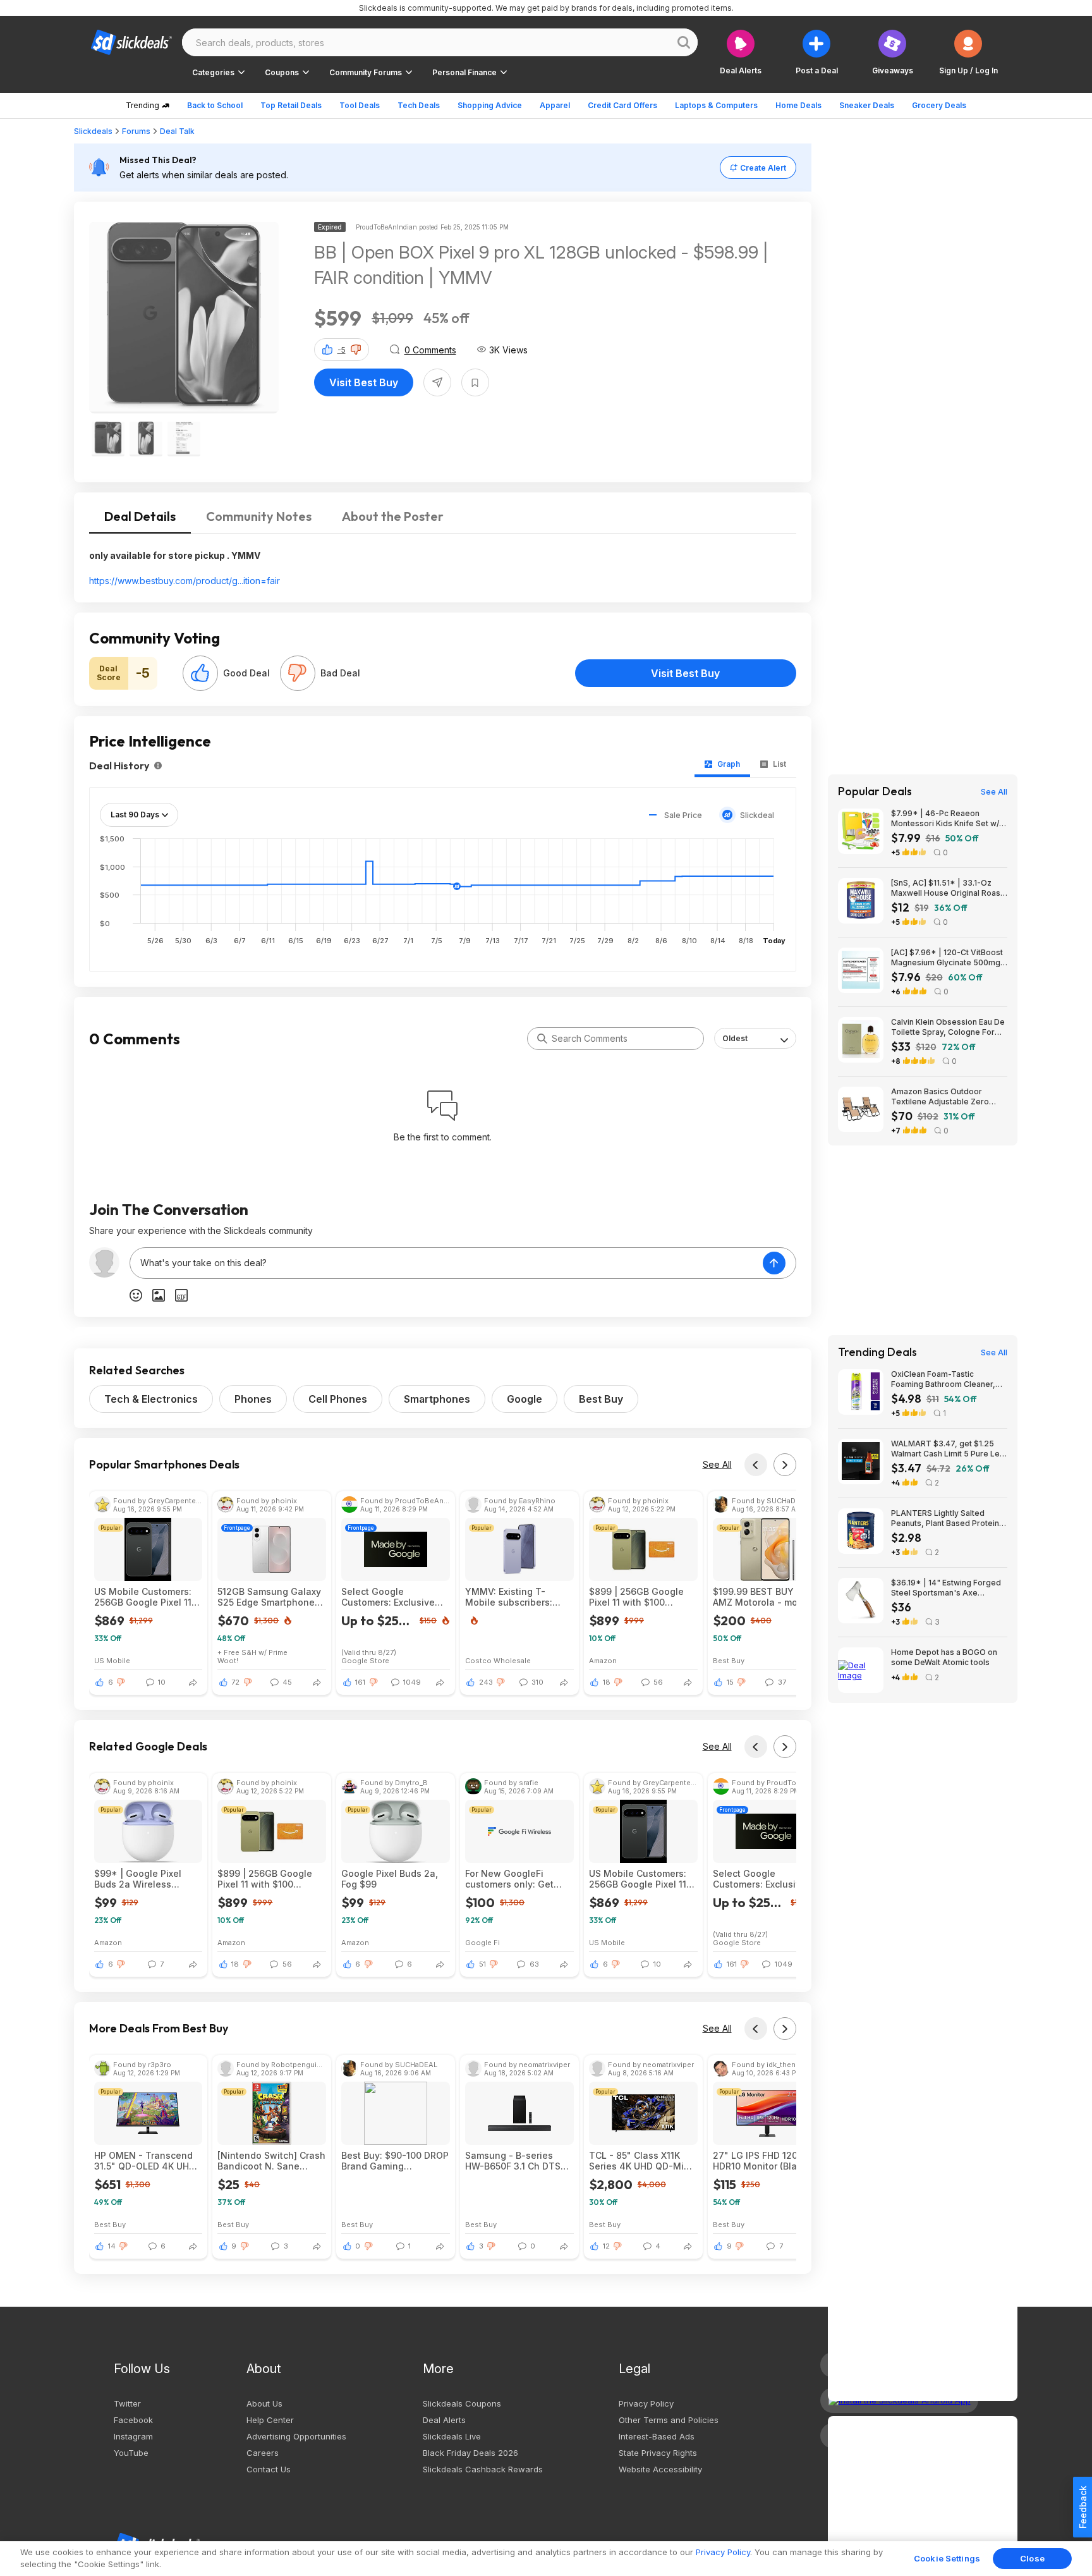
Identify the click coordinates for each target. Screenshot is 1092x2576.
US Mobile (112, 1660)
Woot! (228, 1660)
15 (730, 1682)
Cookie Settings (947, 2558)
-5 (342, 350)
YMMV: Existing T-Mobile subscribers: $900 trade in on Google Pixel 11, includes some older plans (519, 1597)
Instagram (133, 2436)
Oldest (735, 1038)
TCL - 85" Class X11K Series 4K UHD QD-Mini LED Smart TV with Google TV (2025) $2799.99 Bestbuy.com (640, 2161)
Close (1032, 2558)
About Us (264, 2403)
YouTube (131, 2453)
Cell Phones (338, 1399)
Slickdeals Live (452, 2436)
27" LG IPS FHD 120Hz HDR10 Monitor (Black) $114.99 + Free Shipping (766, 2161)
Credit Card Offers (622, 105)
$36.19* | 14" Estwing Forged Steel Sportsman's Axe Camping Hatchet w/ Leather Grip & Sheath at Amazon (946, 1588)
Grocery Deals (939, 105)
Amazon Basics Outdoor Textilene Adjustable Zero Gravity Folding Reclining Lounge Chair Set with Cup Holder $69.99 (940, 1097)
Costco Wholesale (498, 1660)
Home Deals (798, 105)
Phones (253, 1399)
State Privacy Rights (658, 2453)
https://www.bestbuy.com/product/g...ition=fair (185, 581)
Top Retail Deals (291, 105)
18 (607, 1682)
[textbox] (446, 1263)
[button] (968, 52)
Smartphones (437, 1399)
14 (112, 2246)
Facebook (133, 2420)
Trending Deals (877, 1352)
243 (486, 1682)
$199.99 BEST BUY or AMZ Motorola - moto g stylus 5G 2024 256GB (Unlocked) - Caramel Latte (764, 1597)
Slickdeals (93, 131)
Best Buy (601, 1399)
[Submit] (542, 1039)
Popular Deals (875, 791)
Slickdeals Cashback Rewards (483, 2469)
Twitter (127, 2403)
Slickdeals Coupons (462, 2403)
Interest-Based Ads (657, 2436)
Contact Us (269, 2469)
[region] (546, 2559)
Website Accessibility (660, 2469)
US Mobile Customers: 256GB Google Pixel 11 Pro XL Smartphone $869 (143, 1597)
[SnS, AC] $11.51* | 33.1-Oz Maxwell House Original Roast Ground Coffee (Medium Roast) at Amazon (947, 888)
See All (717, 1464)
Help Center (270, 2420)
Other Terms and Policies (669, 2420)
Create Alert (763, 168)
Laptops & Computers (716, 105)
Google (525, 1399)
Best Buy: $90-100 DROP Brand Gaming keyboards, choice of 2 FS (395, 2161)
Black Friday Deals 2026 (470, 2453)
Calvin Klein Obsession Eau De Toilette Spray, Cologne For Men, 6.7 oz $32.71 (948, 1027)
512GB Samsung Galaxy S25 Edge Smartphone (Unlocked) (269, 1597)
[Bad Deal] (298, 673)
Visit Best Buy (364, 382)
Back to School (215, 105)
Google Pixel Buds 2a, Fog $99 (390, 1879)
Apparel (555, 105)
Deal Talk (177, 131)
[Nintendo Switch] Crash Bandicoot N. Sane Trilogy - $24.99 (271, 2161)
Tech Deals (419, 105)
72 (235, 1682)
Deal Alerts (444, 2420)
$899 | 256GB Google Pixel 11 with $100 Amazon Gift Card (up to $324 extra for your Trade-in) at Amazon (642, 1597)
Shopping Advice (490, 105)
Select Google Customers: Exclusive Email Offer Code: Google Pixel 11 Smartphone (388, 1597)
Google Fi (482, 1942)
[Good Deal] (200, 673)
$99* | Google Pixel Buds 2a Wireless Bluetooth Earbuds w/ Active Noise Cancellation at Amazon (147, 1879)
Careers (263, 2453)
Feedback (1083, 2507)
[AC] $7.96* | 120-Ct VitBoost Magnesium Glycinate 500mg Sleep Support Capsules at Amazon (947, 958)
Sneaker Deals (867, 105)
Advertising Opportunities (296, 2436)
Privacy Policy (646, 2403)
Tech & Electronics (151, 1399)
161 (360, 1682)
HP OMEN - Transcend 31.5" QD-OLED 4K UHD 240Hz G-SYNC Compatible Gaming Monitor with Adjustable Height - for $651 (147, 2161)
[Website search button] (684, 42)
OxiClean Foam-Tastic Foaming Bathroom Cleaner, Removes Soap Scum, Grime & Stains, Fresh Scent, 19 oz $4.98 (948, 1379)
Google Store (365, 1660)
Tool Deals (360, 105)
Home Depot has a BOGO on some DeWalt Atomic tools (944, 1657)
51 (482, 1964)
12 (606, 2246)
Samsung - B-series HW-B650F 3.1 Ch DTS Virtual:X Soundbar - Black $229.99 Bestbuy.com (513, 2161)
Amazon (603, 1660)
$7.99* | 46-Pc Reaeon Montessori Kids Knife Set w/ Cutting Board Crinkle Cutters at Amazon (946, 819)
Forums (136, 131)
